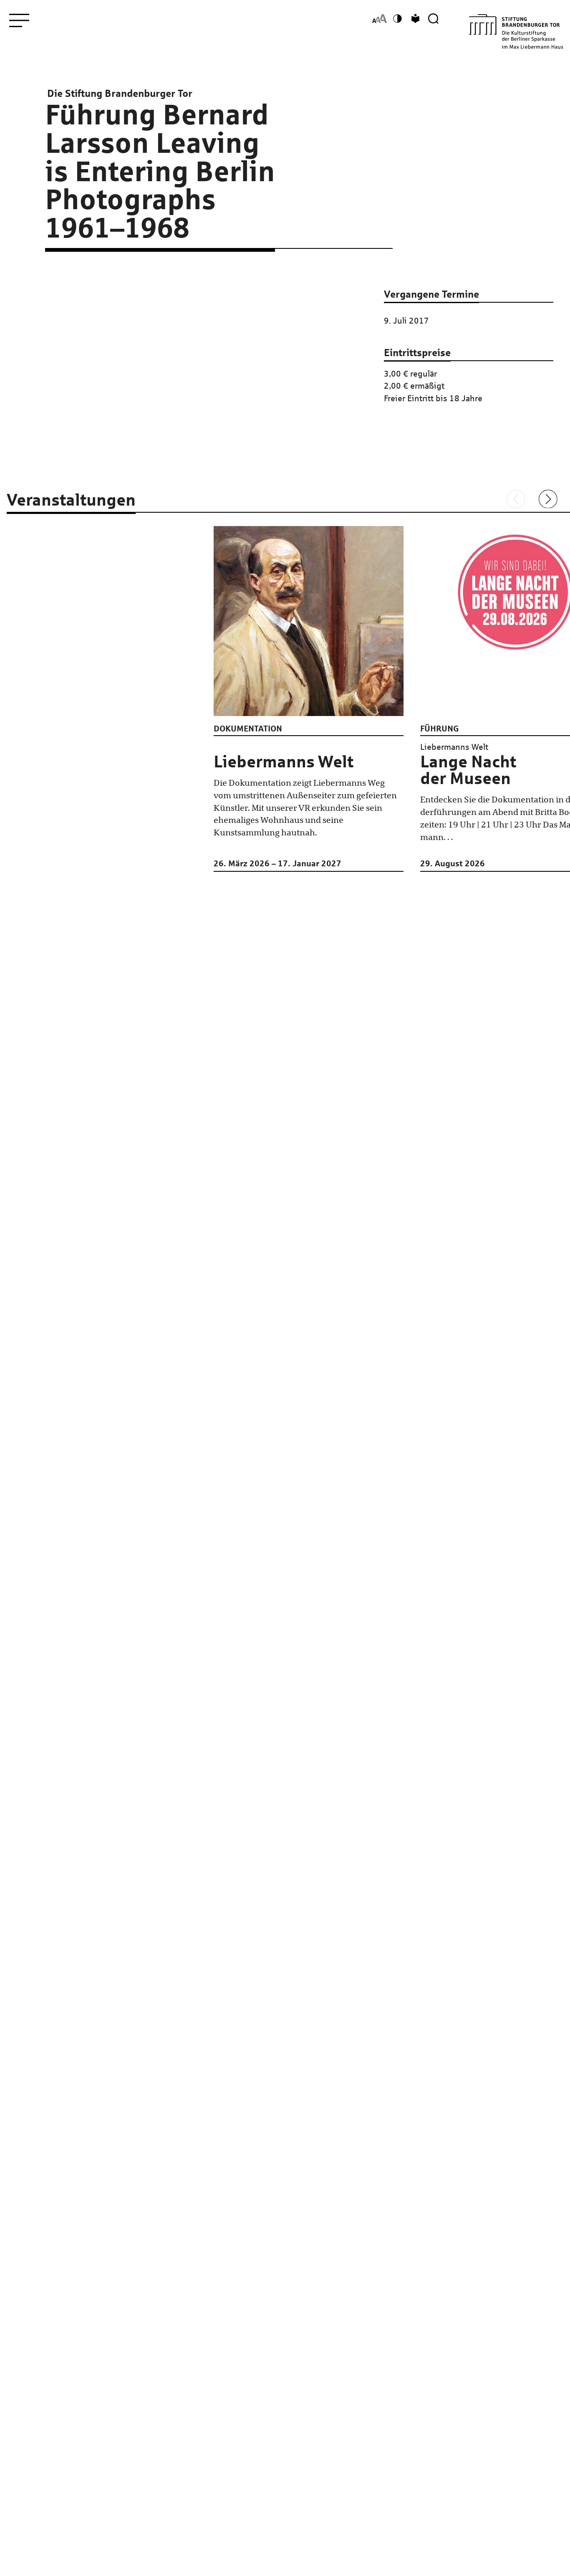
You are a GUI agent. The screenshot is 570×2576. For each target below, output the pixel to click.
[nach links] (516, 499)
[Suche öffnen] (433, 19)
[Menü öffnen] (19, 20)
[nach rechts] (548, 499)
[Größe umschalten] (380, 19)
